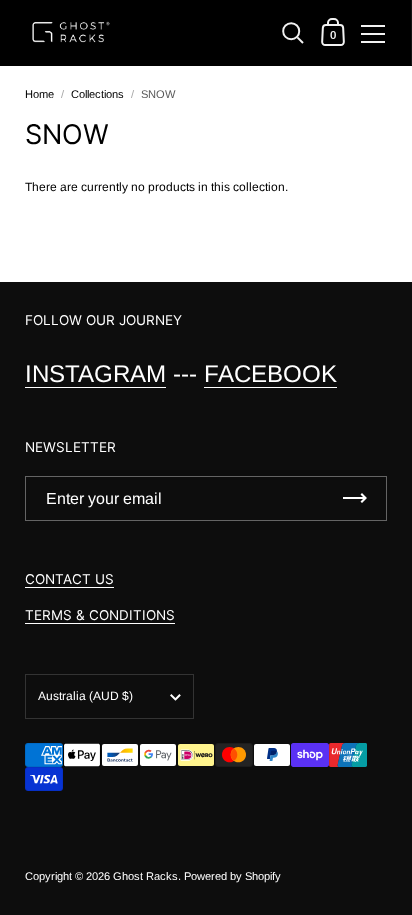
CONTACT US (69, 579)
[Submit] (355, 498)
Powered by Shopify (232, 876)
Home (39, 94)
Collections (97, 94)
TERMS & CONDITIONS (100, 615)
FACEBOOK (270, 373)
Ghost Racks (145, 876)
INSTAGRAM (95, 373)
